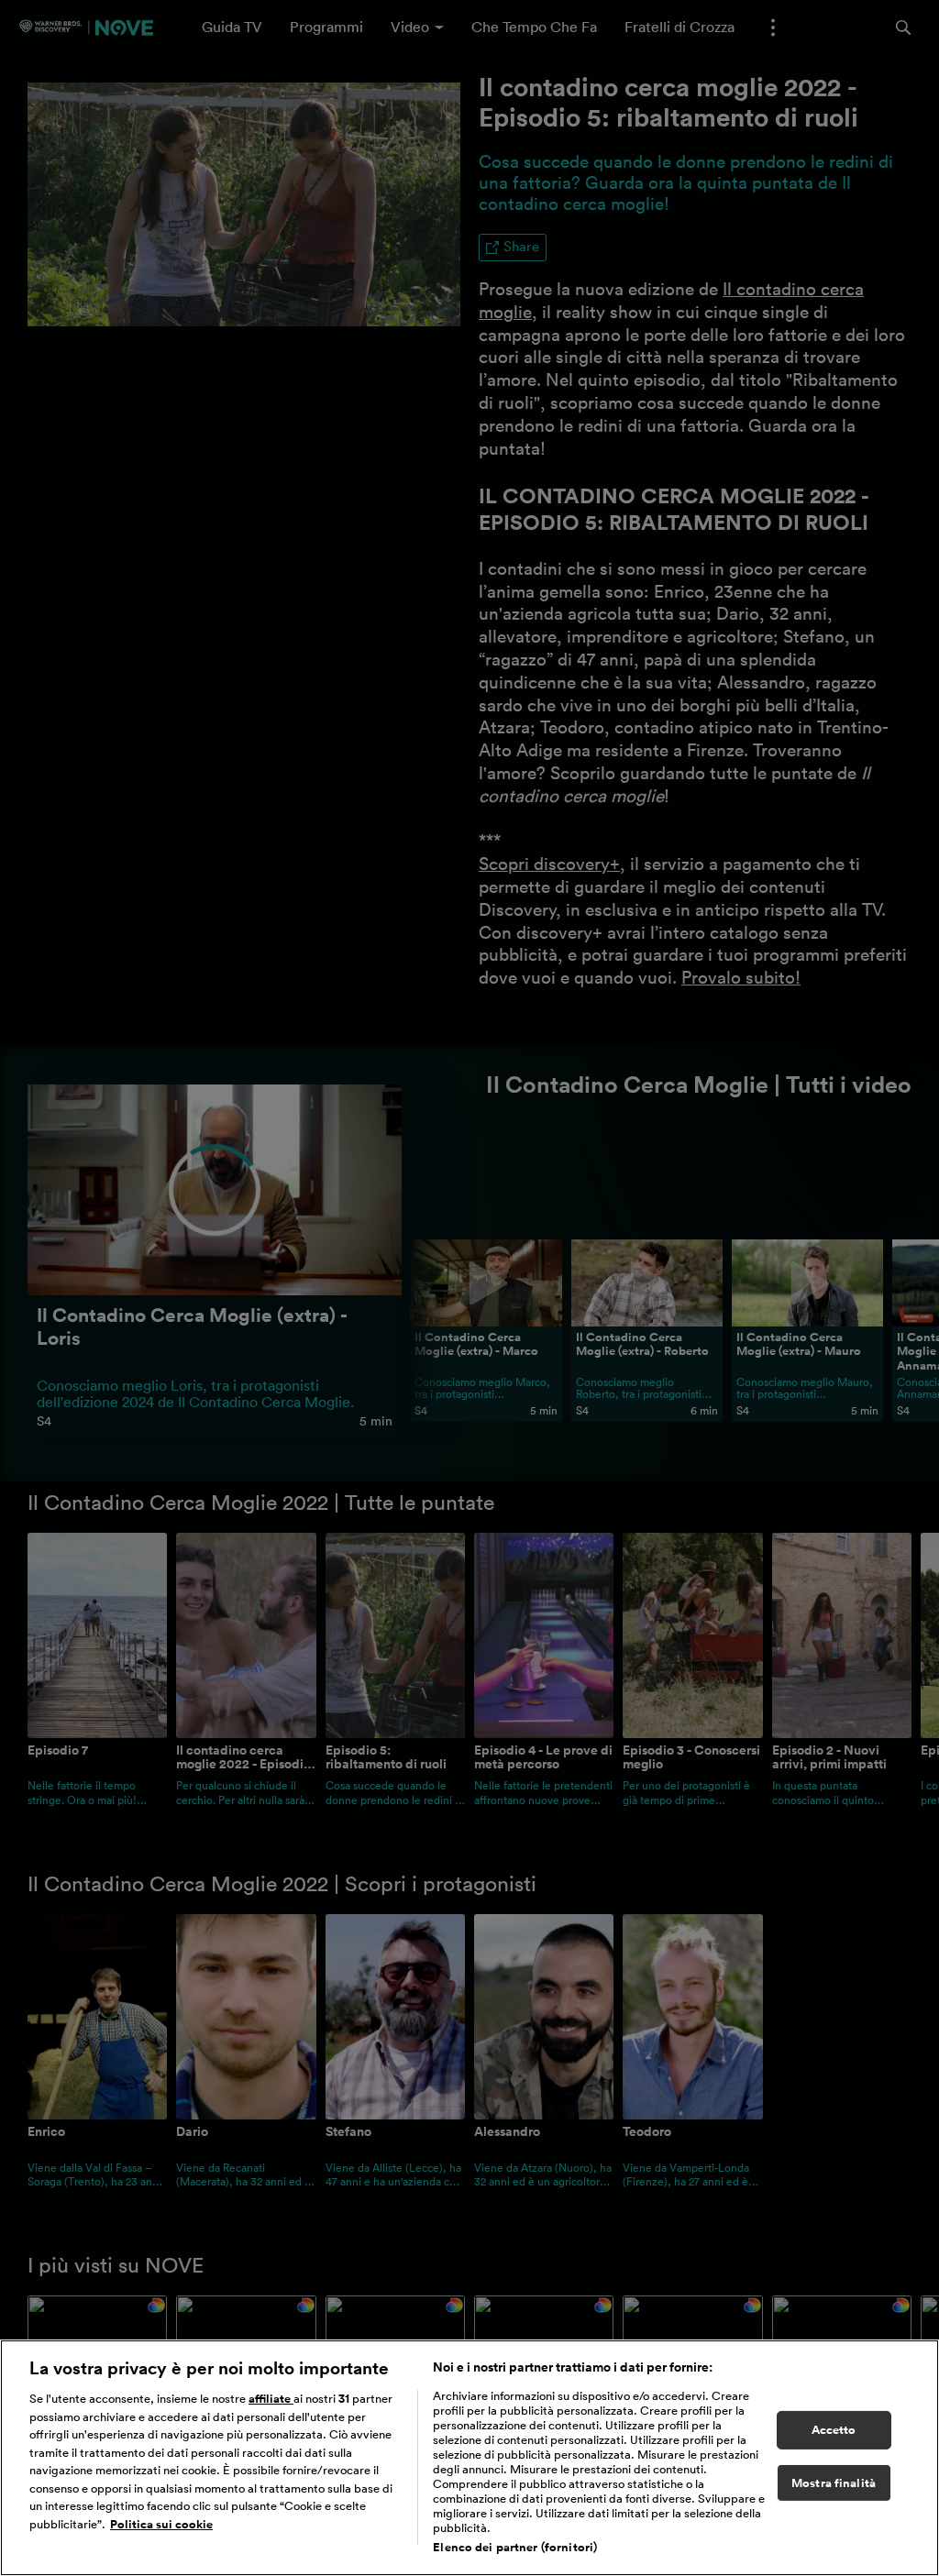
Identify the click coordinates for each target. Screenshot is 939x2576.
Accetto (834, 2430)
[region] (469, 2458)
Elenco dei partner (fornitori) (515, 2547)
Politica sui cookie (161, 2524)
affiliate (271, 2399)
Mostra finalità (834, 2483)
